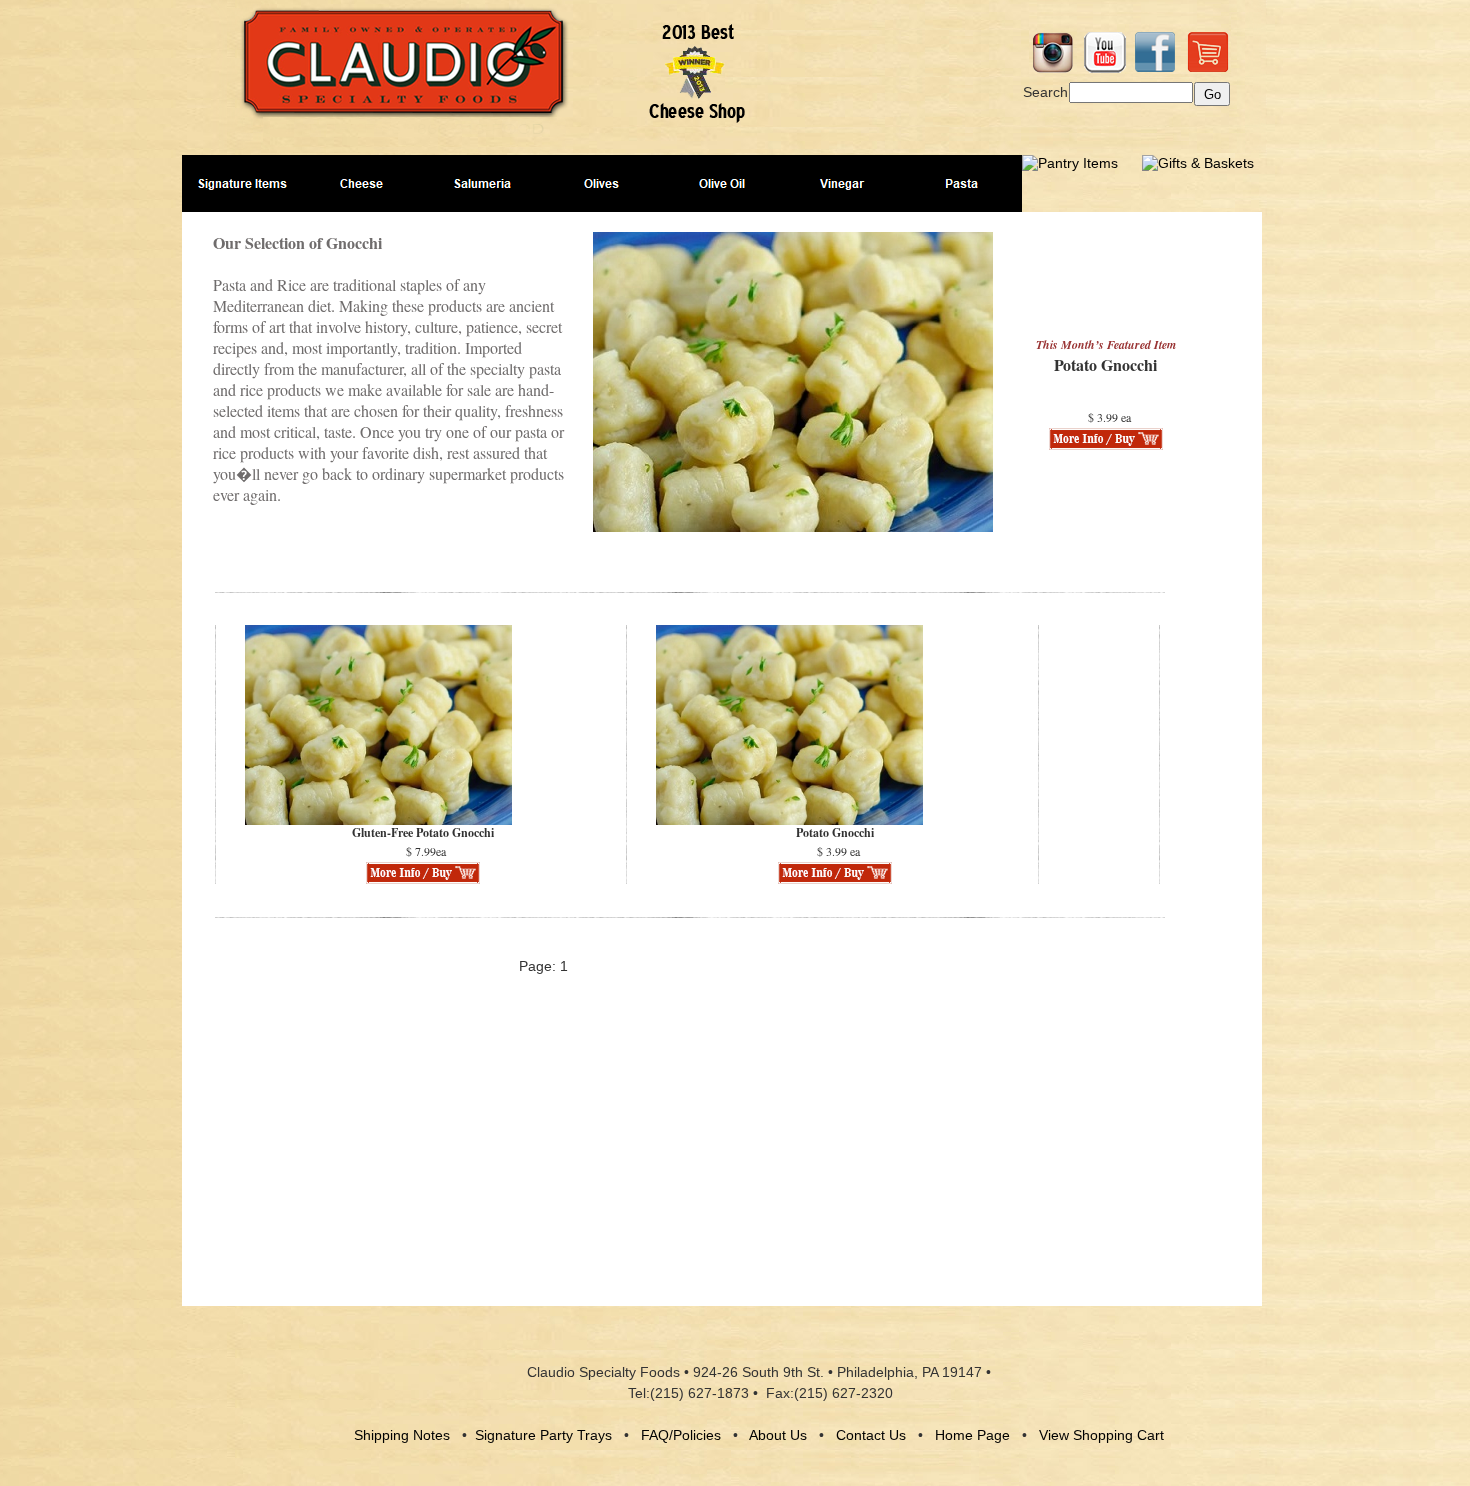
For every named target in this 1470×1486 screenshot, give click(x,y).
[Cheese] (362, 183)
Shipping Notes (402, 1435)
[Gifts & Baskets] (1198, 163)
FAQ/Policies (681, 1435)
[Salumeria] (482, 183)
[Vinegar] (842, 183)
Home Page (972, 1435)
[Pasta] (962, 183)
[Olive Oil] (722, 183)
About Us (778, 1435)
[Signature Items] (242, 183)
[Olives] (602, 183)
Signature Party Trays (543, 1435)
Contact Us (871, 1435)
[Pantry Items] (1070, 163)
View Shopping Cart (1101, 1435)
